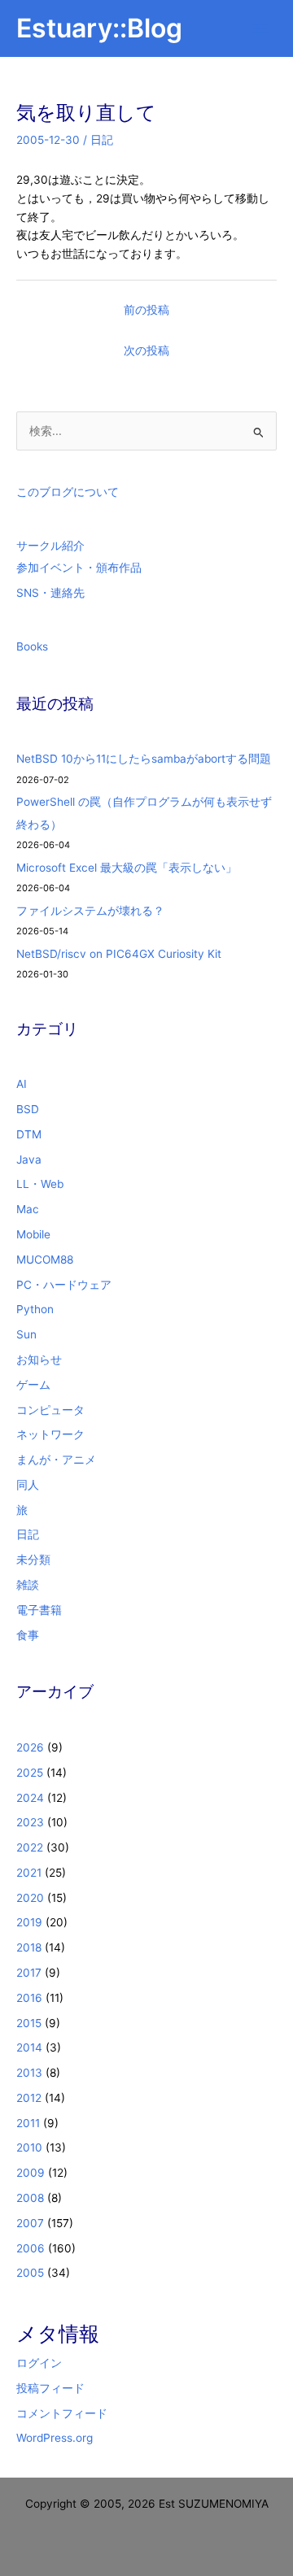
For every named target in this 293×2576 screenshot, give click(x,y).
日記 (102, 140)
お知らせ (39, 1360)
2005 (30, 2273)
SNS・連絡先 (50, 593)
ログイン (39, 2363)
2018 (29, 1947)
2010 (29, 2147)
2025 (30, 1773)
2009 (31, 2173)
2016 (29, 1998)
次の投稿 (146, 350)
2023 (30, 1822)
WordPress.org (55, 2438)
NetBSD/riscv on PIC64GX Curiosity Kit (119, 954)
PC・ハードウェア (64, 1285)
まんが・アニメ (56, 1460)
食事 (28, 1635)
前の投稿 (146, 310)
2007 (30, 2223)
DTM (29, 1134)
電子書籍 (39, 1610)
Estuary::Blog (99, 28)
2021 (29, 1873)
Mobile (33, 1234)
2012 (29, 2098)
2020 (30, 1898)
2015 (29, 2023)
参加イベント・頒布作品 (79, 568)
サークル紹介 (50, 546)
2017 (29, 1973)
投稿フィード (50, 2388)
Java (29, 1160)
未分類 (33, 1560)
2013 (29, 2073)
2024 (30, 1798)
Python (35, 1309)
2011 (28, 2123)
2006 (31, 2248)
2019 (29, 1922)
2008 (30, 2198)
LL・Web (40, 1184)
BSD (28, 1109)
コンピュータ (50, 1410)
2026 (30, 1747)
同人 (28, 1485)
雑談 (28, 1585)
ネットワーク (50, 1434)
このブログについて (68, 492)
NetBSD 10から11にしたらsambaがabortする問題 (144, 759)
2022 (30, 1847)
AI (22, 1084)
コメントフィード (62, 2413)
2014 (29, 2047)
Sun (26, 1334)
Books (32, 646)
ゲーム (33, 1385)
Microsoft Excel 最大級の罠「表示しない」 (127, 868)
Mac (28, 1209)
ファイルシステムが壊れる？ (90, 911)
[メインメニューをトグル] (261, 29)
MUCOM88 (45, 1260)
